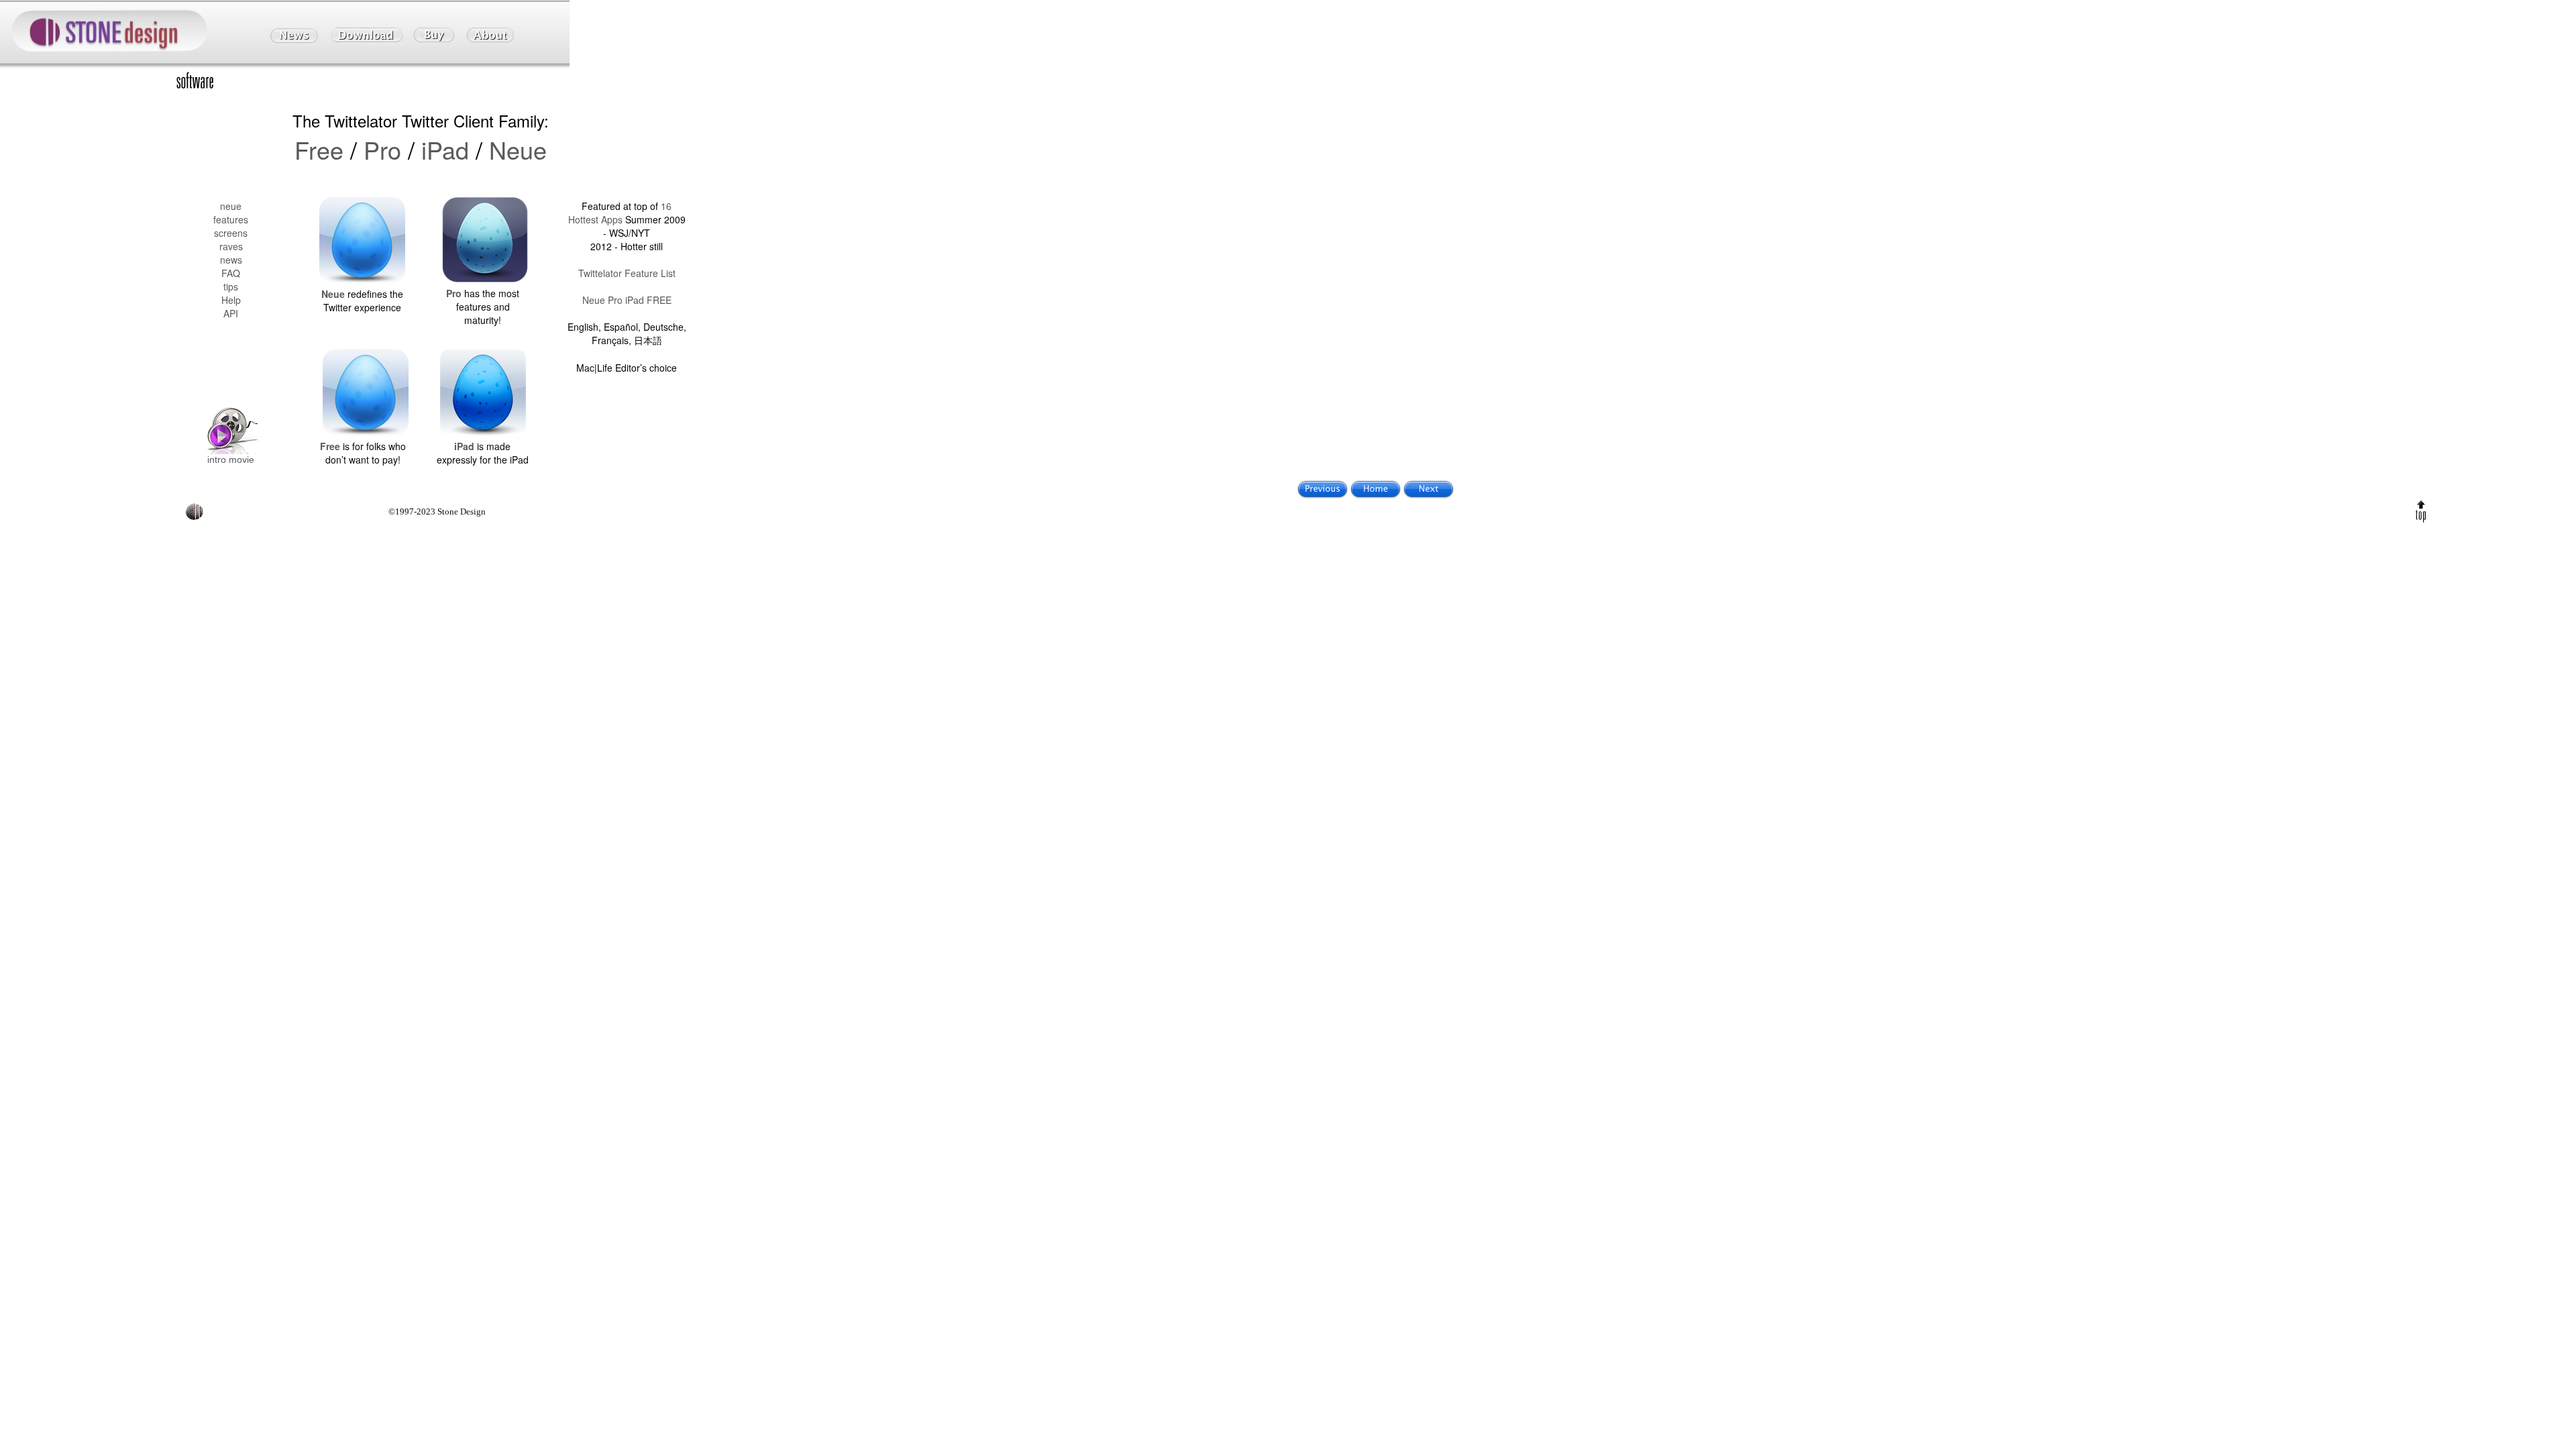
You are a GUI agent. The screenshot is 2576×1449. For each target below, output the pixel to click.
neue (231, 206)
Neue (518, 149)
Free (319, 149)
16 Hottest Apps (620, 213)
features (231, 219)
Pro (382, 149)
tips (231, 286)
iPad (445, 149)
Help (231, 300)
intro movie (231, 460)
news (231, 260)
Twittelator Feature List (627, 273)
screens (231, 233)
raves (231, 246)
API (231, 313)
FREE (659, 300)
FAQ (231, 273)
